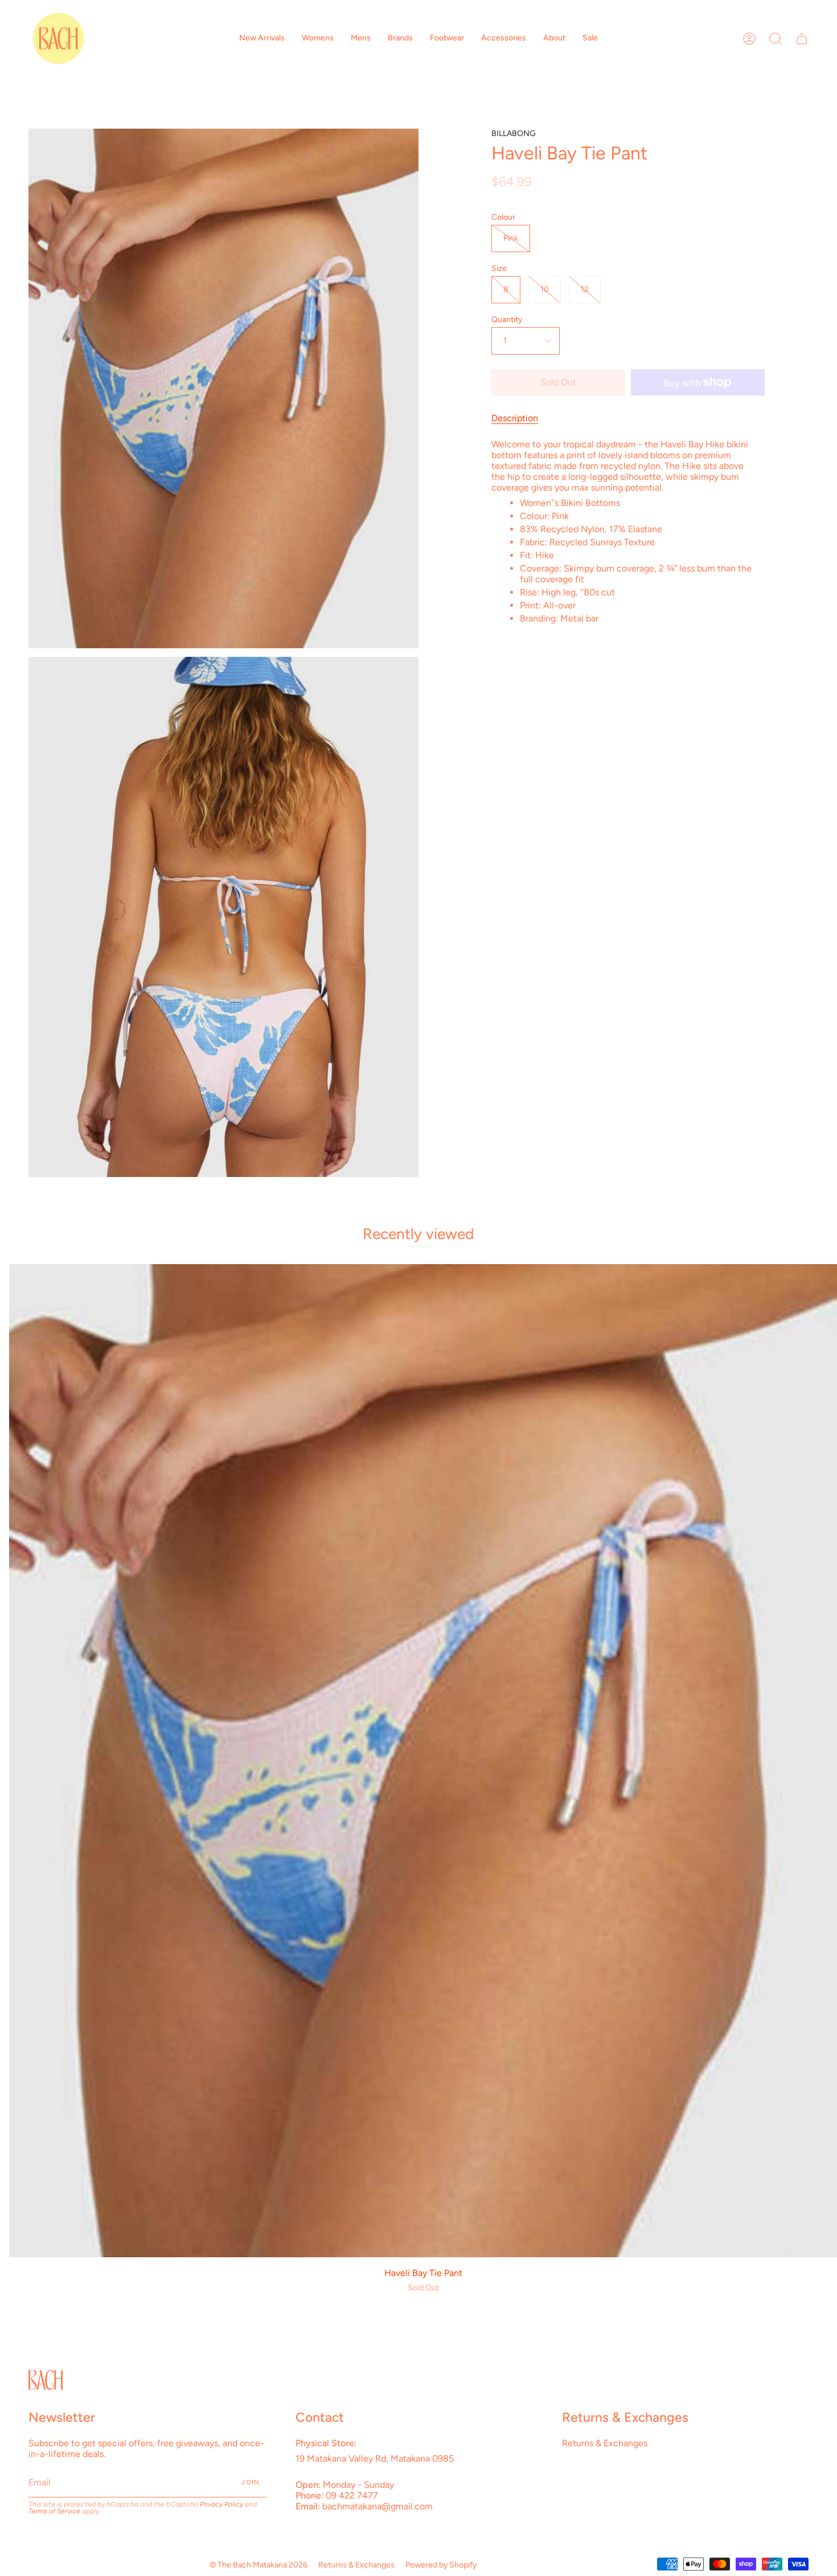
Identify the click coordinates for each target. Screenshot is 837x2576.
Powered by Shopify (441, 2565)
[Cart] (802, 38)
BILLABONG (514, 133)
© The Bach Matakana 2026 (259, 2565)
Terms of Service (54, 2511)
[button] (262, 38)
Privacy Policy (221, 2504)
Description (515, 418)
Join (251, 2482)
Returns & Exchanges (605, 2443)
